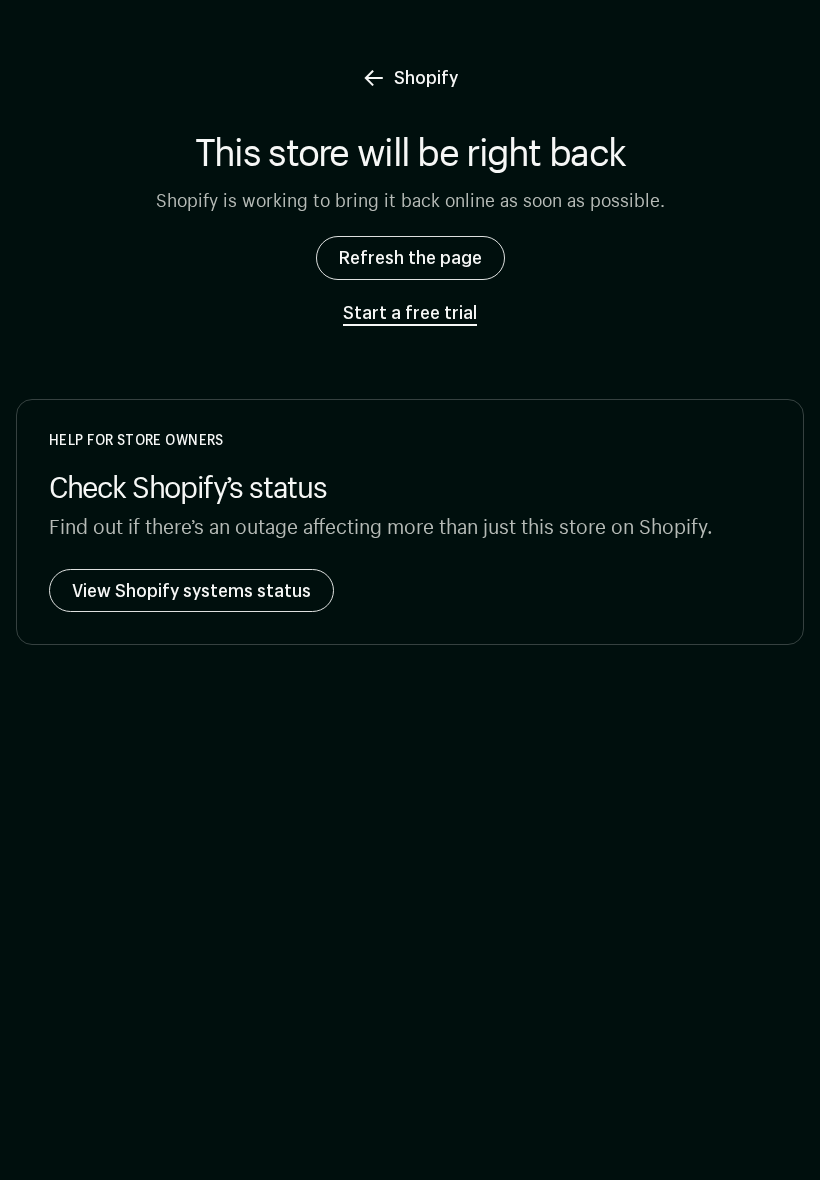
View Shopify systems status (191, 590)
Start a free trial (410, 313)
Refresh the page (410, 257)
